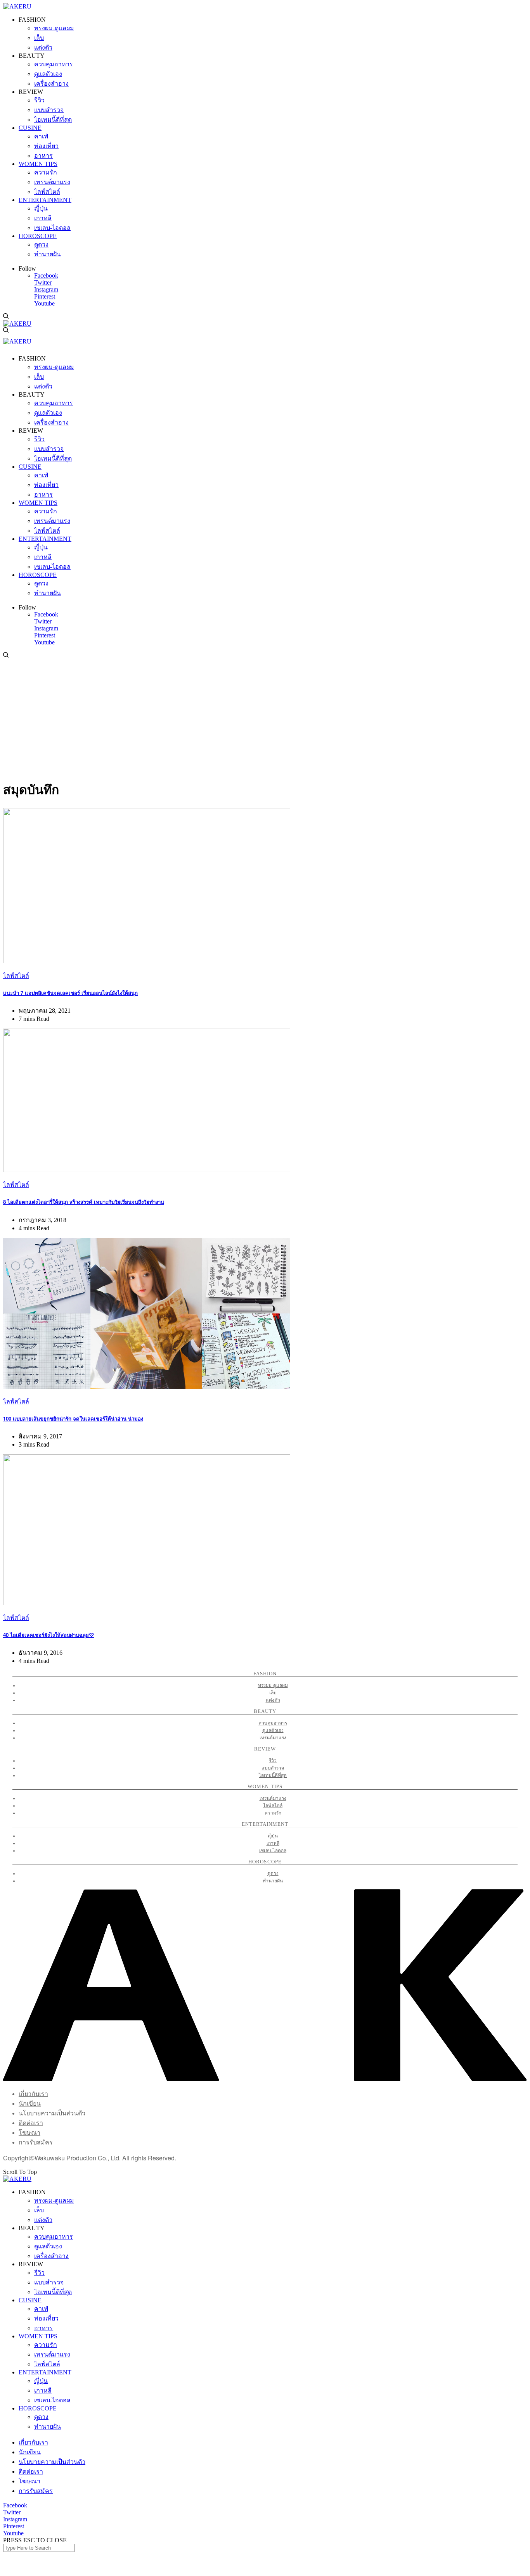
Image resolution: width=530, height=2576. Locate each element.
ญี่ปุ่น (273, 1836)
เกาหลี (273, 1843)
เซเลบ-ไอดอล (273, 1851)
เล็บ (273, 1693)
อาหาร (43, 2328)
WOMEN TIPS (38, 2336)
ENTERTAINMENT (45, 2372)
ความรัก (273, 1813)
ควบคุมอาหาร (273, 1723)
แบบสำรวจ (273, 1768)
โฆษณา (29, 2133)
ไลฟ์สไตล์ (16, 976)
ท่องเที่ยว (46, 2318)
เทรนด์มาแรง (273, 1738)
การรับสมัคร (36, 2142)
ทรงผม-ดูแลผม (273, 1685)
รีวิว (273, 1761)
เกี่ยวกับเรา (33, 2094)
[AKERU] (17, 6)
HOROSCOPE (38, 2408)
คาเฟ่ (41, 2309)
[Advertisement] (265, 717)
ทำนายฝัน (273, 1881)
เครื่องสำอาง (51, 2256)
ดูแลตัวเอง (273, 1730)
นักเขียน (30, 2104)
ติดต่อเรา (31, 2123)
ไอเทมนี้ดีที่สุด (273, 1775)
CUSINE (30, 2300)
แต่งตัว (273, 1700)
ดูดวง (273, 1873)
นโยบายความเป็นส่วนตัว (52, 2113)
